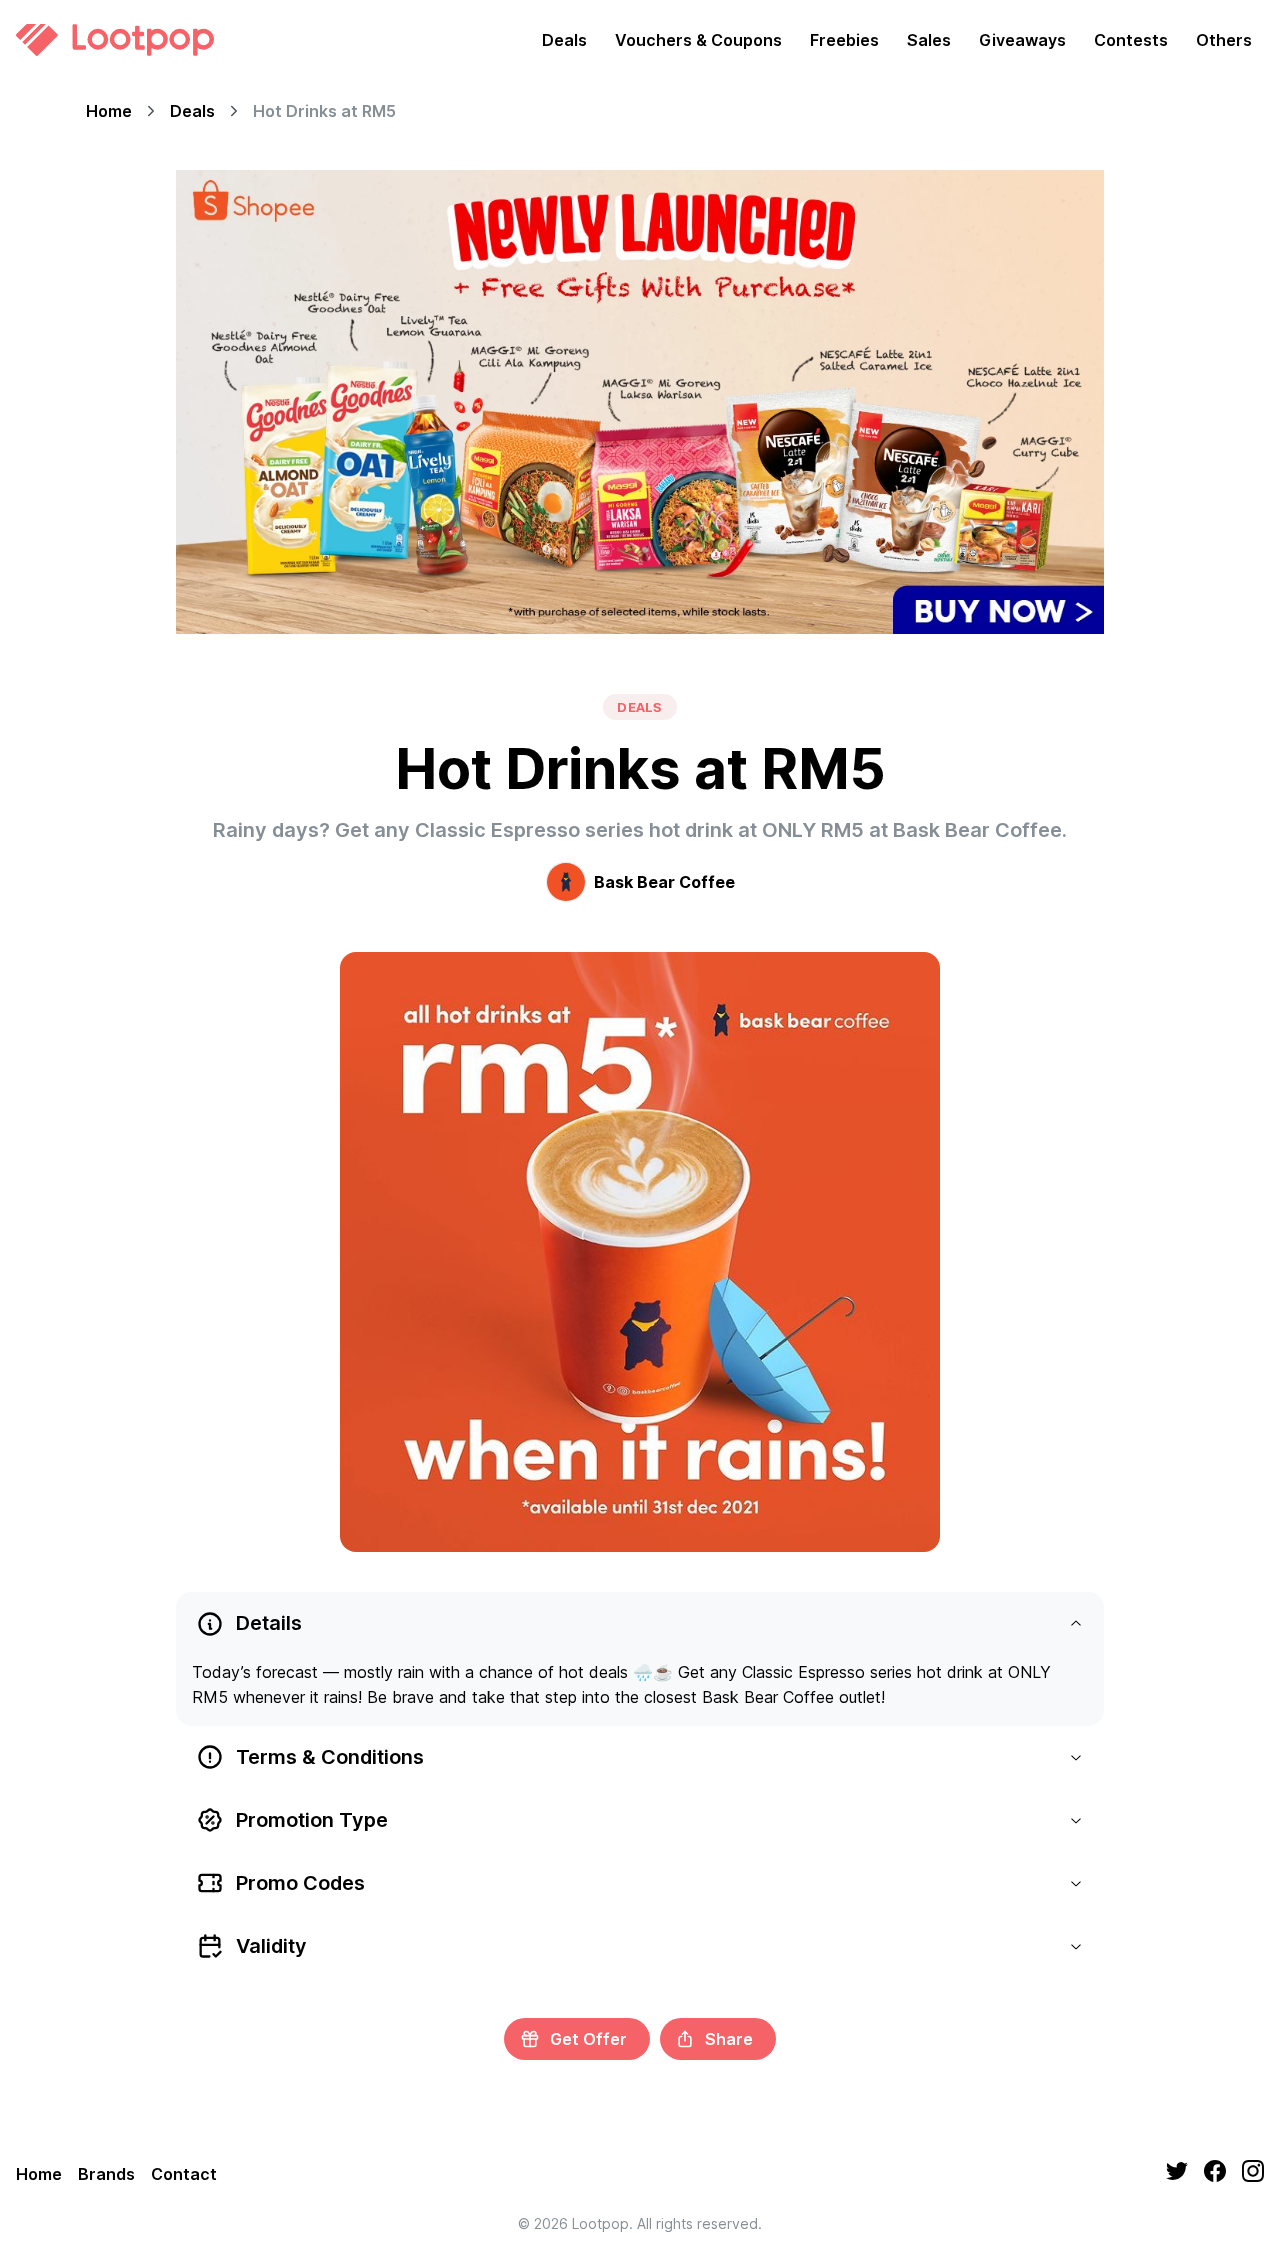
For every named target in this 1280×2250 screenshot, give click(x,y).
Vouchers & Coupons (698, 40)
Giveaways (1022, 40)
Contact (184, 2174)
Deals (564, 40)
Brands (106, 2174)
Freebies (844, 40)
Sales (929, 40)
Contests (1131, 40)
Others (1224, 40)
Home (109, 111)
